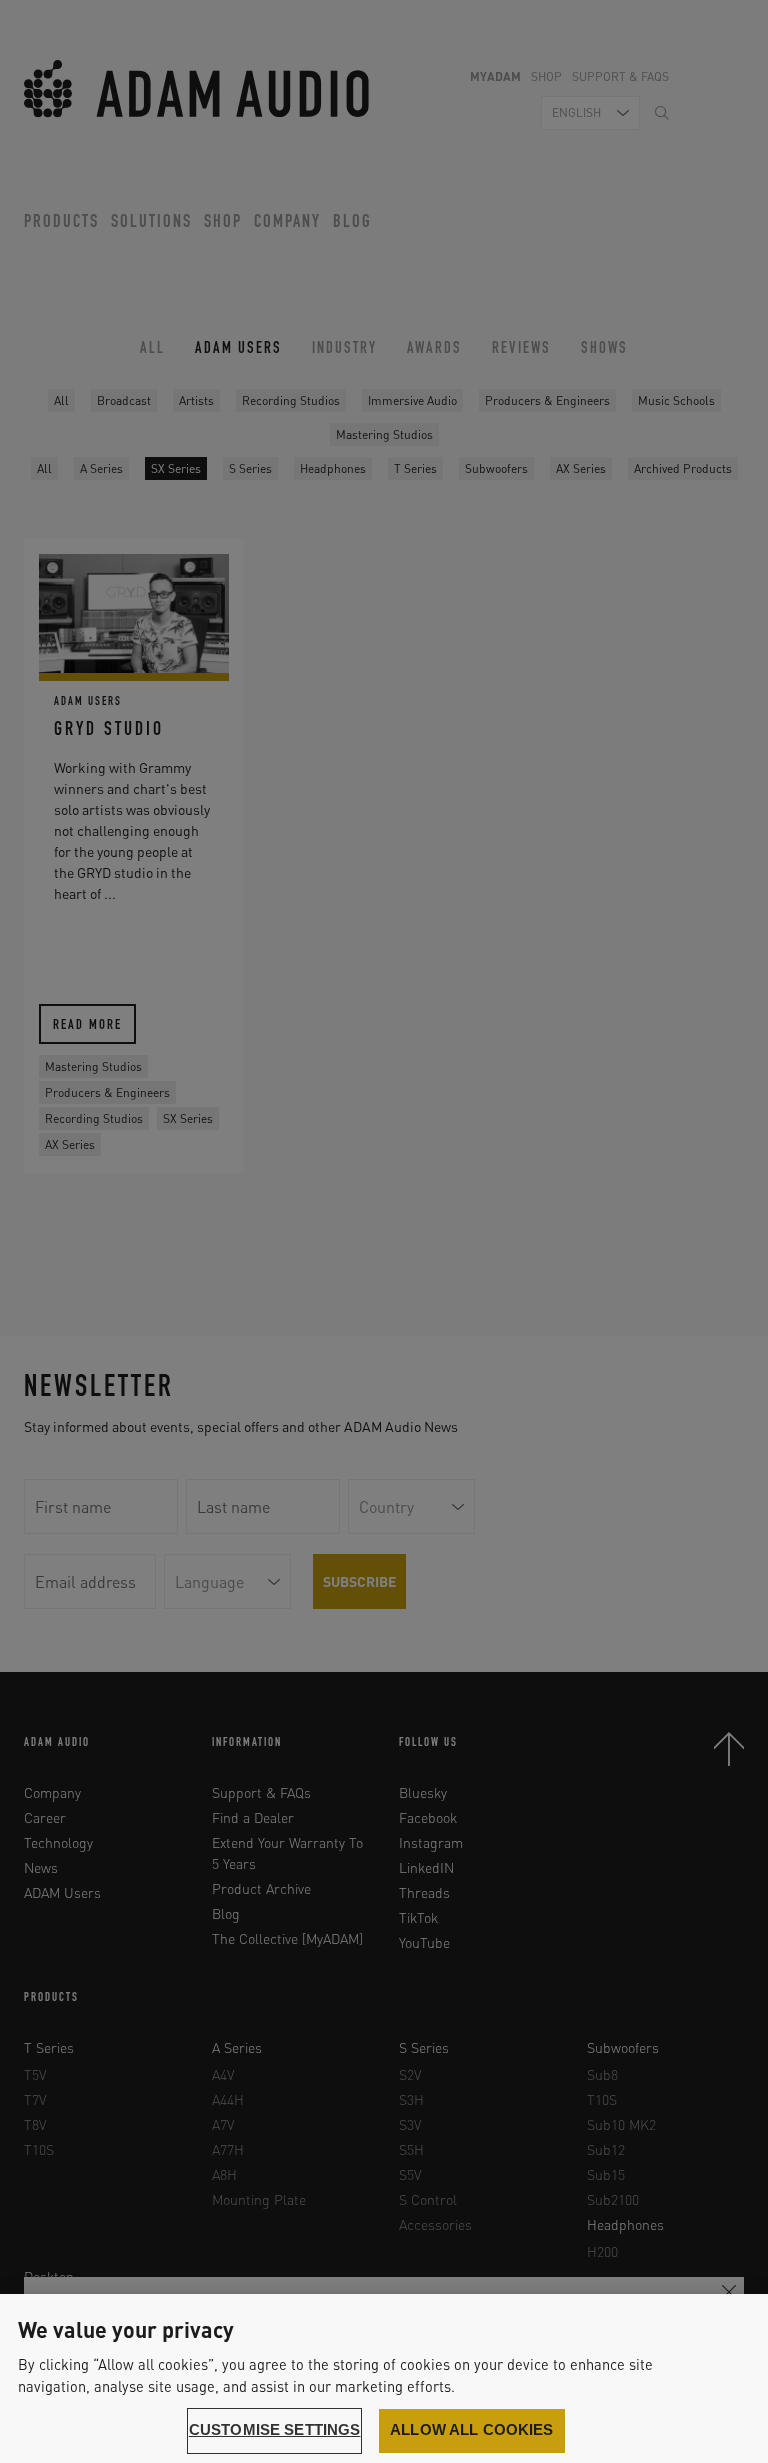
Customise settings (275, 2430)
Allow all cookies (472, 2430)
